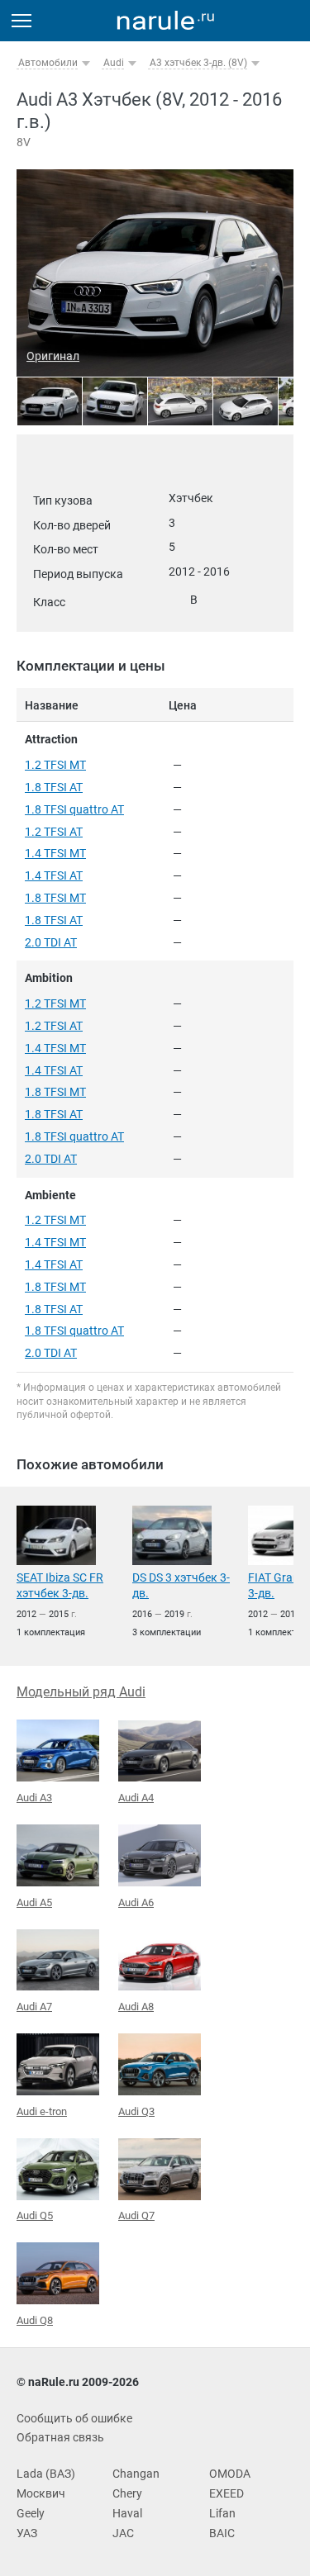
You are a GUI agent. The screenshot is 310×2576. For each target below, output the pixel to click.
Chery (127, 2493)
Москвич (41, 2493)
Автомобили (48, 63)
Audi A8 (136, 2007)
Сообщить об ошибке (74, 2418)
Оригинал (53, 356)
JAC (123, 2533)
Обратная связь (60, 2437)
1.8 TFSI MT (55, 898)
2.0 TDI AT (51, 942)
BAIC (222, 2533)
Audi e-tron (42, 2111)
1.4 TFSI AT (54, 875)
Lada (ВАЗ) (46, 2474)
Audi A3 (34, 1798)
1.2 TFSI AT (54, 832)
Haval (127, 2513)
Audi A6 (136, 1902)
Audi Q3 (136, 2111)
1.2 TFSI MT (55, 765)
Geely (31, 2513)
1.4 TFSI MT (55, 853)
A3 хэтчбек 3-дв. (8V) (198, 63)
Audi (114, 63)
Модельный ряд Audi (81, 1692)
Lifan (222, 2513)
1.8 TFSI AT (54, 787)
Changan (136, 2474)
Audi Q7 (136, 2215)
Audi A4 (136, 1798)
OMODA (230, 2474)
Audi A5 (34, 1902)
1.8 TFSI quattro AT (74, 809)
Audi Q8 (35, 2320)
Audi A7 (34, 2007)
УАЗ (27, 2533)
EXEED (227, 2493)
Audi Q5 (35, 2215)
